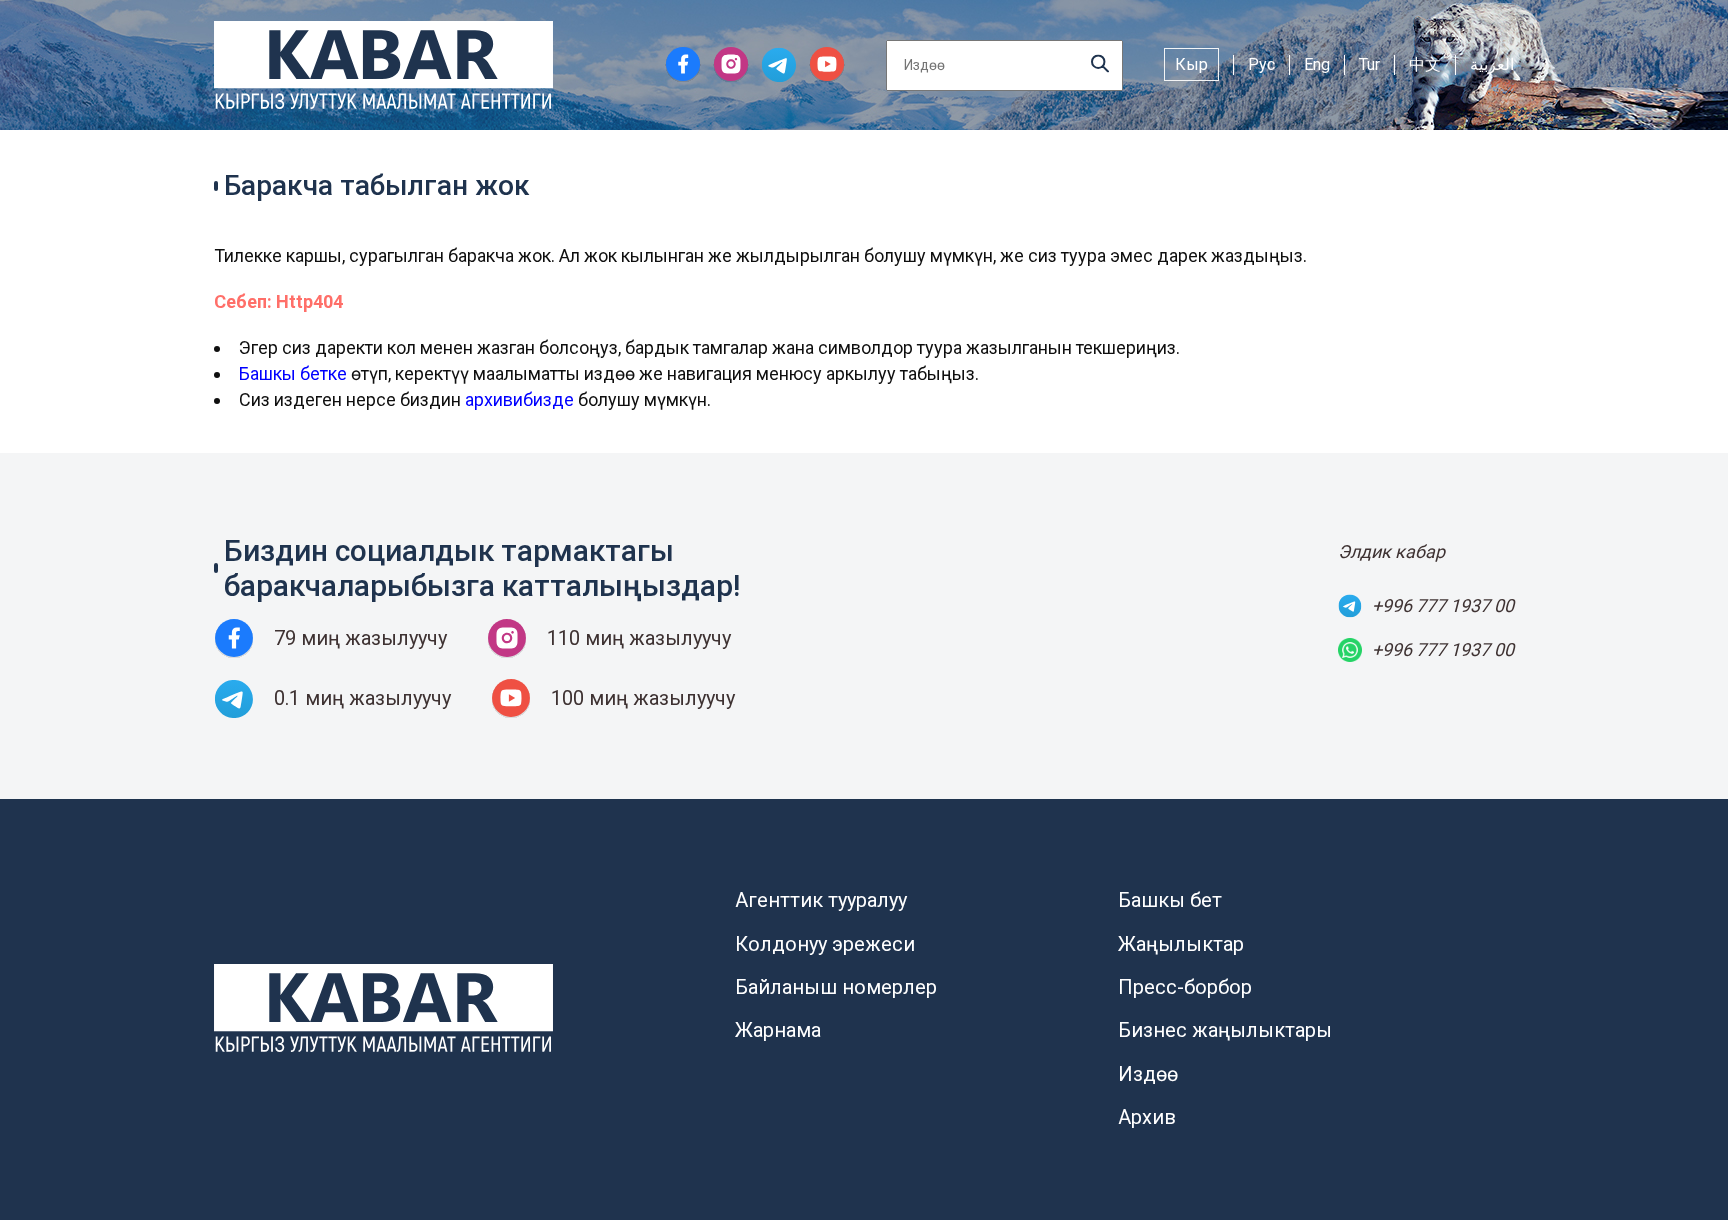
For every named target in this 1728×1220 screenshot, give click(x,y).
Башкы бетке (293, 373)
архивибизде (519, 399)
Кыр (1191, 64)
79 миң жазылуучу (360, 638)
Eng (1317, 64)
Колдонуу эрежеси (825, 944)
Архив (1147, 1117)
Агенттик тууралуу (821, 900)
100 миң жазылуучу (643, 698)
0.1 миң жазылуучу (362, 698)
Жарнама (778, 1030)
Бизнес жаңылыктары (1225, 1030)
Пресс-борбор (1185, 987)
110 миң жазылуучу (639, 638)
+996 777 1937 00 (1443, 605)
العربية (1492, 64)
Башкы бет (1170, 900)
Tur (1369, 64)
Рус (1261, 64)
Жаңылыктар (1181, 944)
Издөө (1148, 1074)
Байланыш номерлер (836, 987)
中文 (1425, 64)
